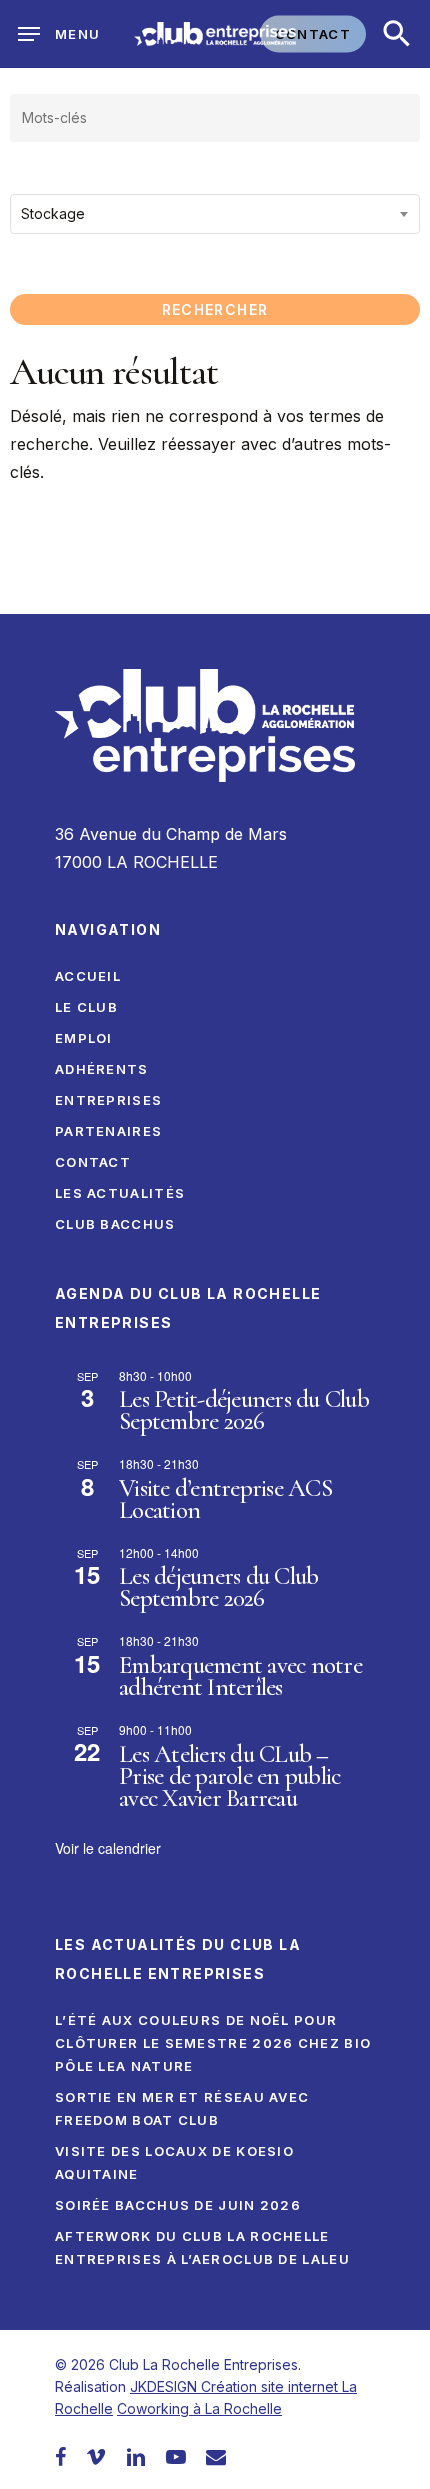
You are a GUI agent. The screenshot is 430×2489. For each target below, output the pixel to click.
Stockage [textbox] (53, 213)
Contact (93, 1162)
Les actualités (120, 1193)
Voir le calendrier (108, 1848)
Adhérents (102, 1069)
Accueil (88, 976)
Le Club (86, 1007)
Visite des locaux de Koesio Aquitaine (174, 2162)
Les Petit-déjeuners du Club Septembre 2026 (244, 1410)
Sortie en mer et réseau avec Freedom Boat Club (182, 2108)
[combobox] (215, 214)
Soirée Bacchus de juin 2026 (178, 2205)
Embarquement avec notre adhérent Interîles (240, 1676)
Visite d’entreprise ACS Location (225, 1499)
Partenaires (108, 1131)
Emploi (84, 1038)
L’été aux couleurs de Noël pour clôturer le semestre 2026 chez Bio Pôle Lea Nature (213, 2043)
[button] (397, 34)
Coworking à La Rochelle (199, 2408)
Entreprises (108, 1100)
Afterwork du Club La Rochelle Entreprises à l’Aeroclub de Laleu (202, 2247)
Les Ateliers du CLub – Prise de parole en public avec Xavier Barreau (229, 1776)
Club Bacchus (115, 1224)
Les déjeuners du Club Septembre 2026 (218, 1587)
